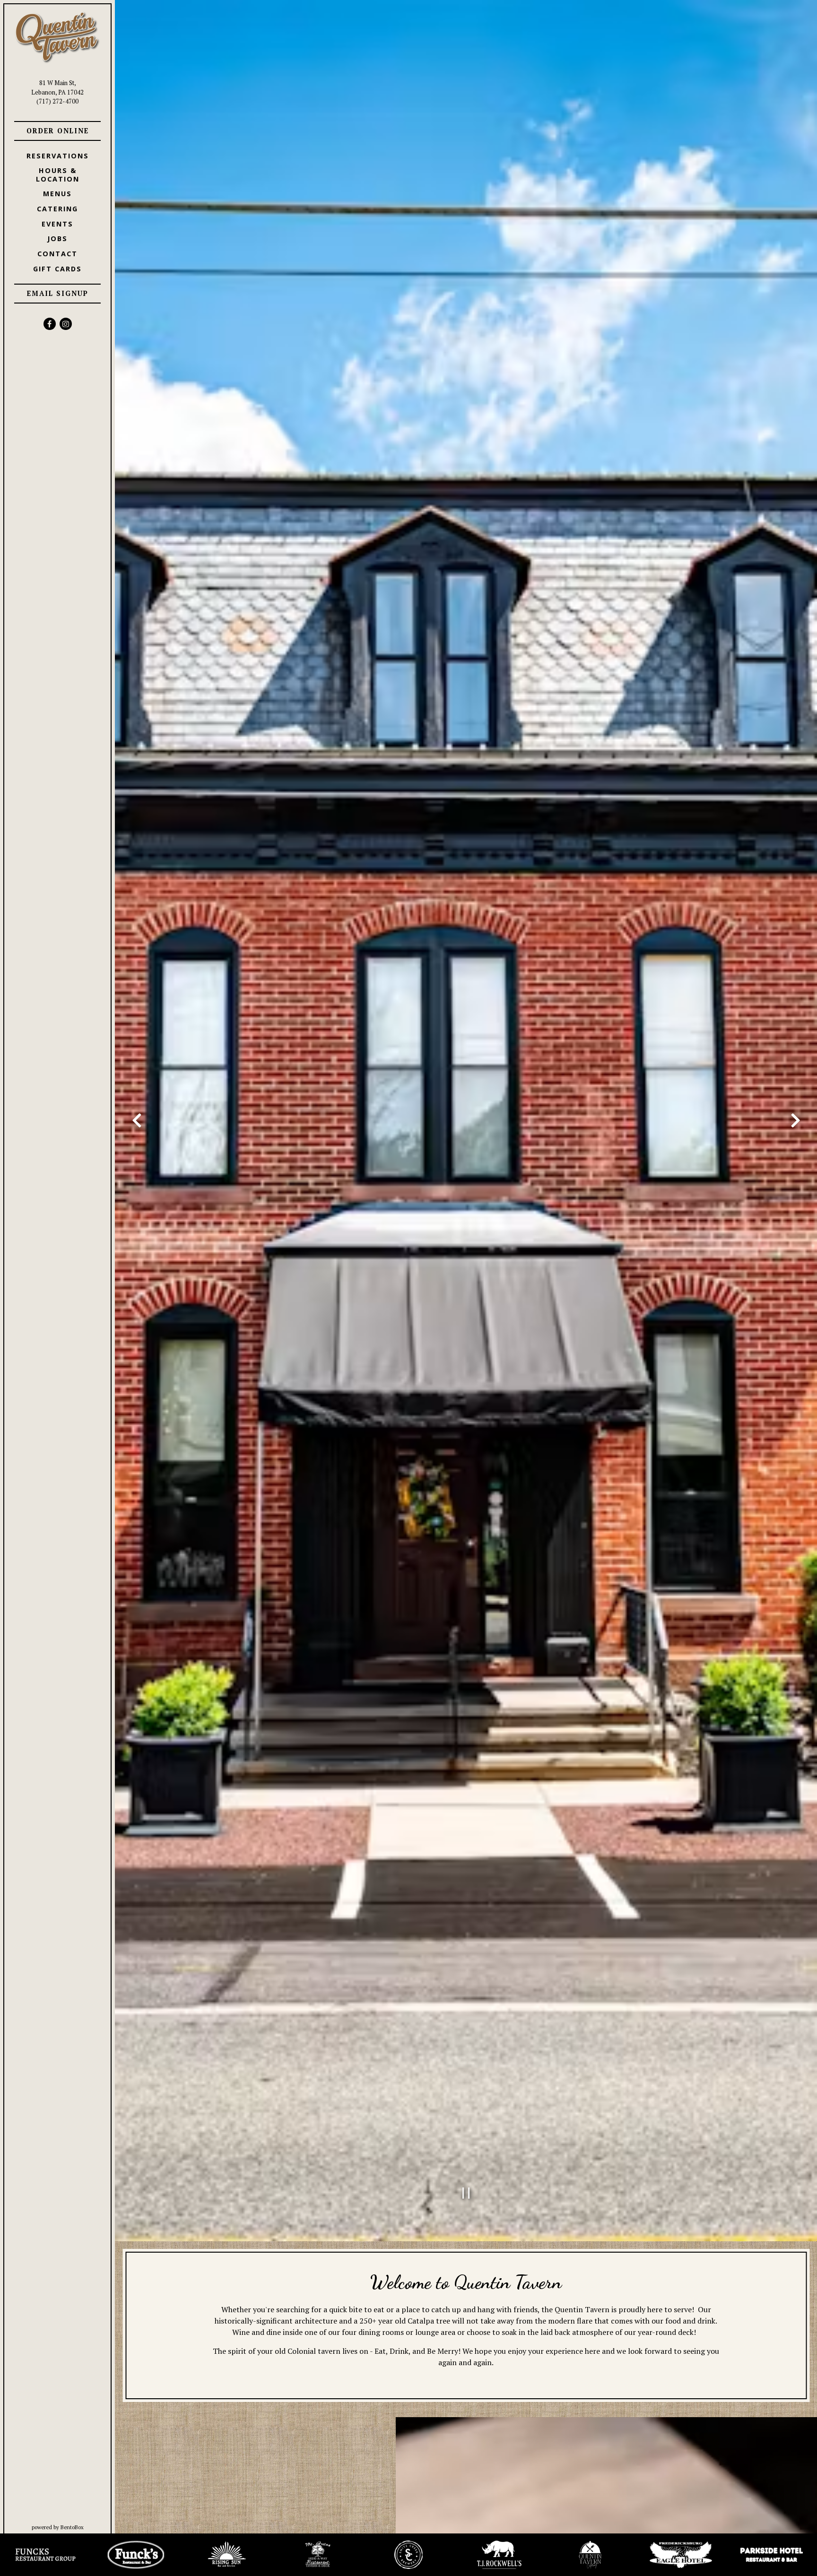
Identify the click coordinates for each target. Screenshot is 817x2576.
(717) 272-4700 (57, 101)
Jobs (57, 239)
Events (57, 224)
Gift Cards (59, 269)
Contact (57, 254)
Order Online (64, 130)
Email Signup (58, 293)
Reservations (59, 156)
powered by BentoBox (73, 2527)
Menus (57, 194)
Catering (57, 209)
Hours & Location (58, 174)
